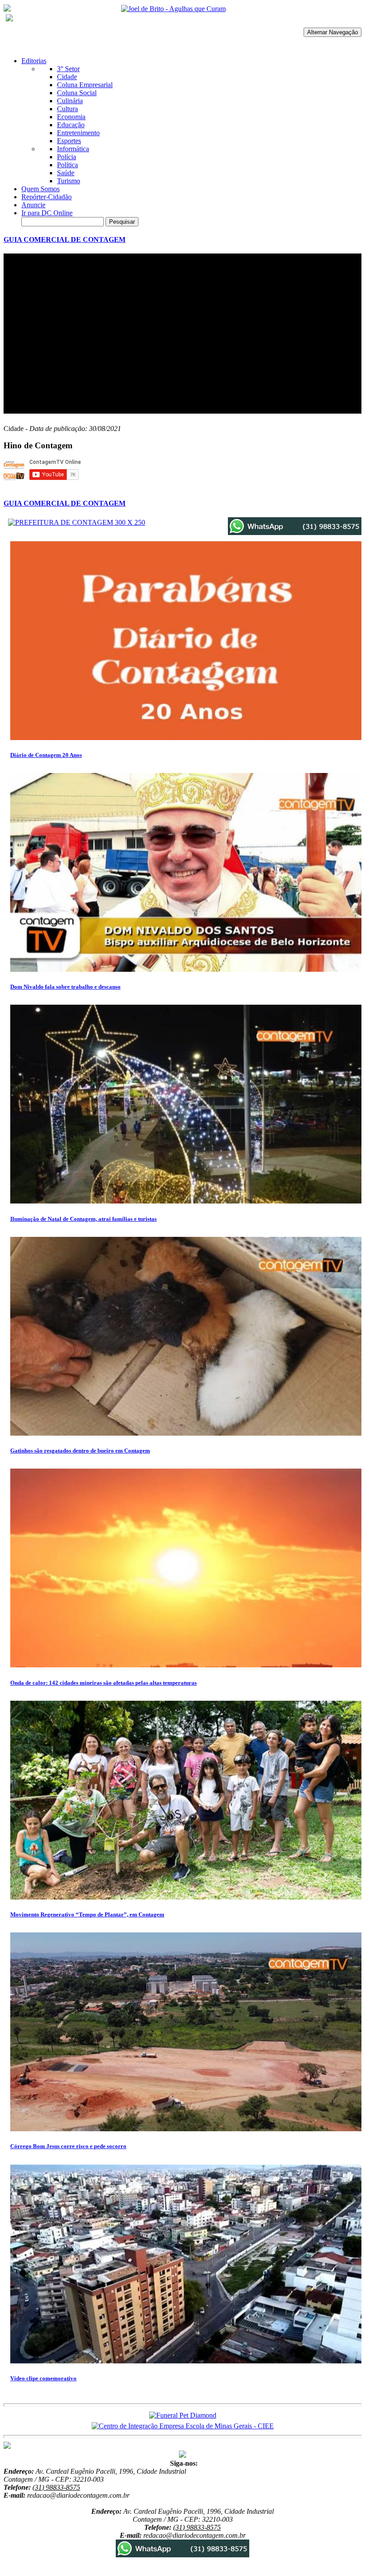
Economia (71, 117)
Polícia (67, 157)
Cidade (67, 77)
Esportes (69, 141)
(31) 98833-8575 (56, 2487)
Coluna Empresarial (85, 85)
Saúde (66, 173)
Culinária (70, 101)
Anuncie (33, 205)
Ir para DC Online (47, 213)
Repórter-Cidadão (47, 197)
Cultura (67, 109)
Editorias (34, 61)
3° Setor (68, 69)
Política (67, 165)
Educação (71, 125)
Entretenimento (78, 133)
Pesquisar (122, 222)
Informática (73, 149)
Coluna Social (77, 93)
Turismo (69, 181)
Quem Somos (41, 189)
